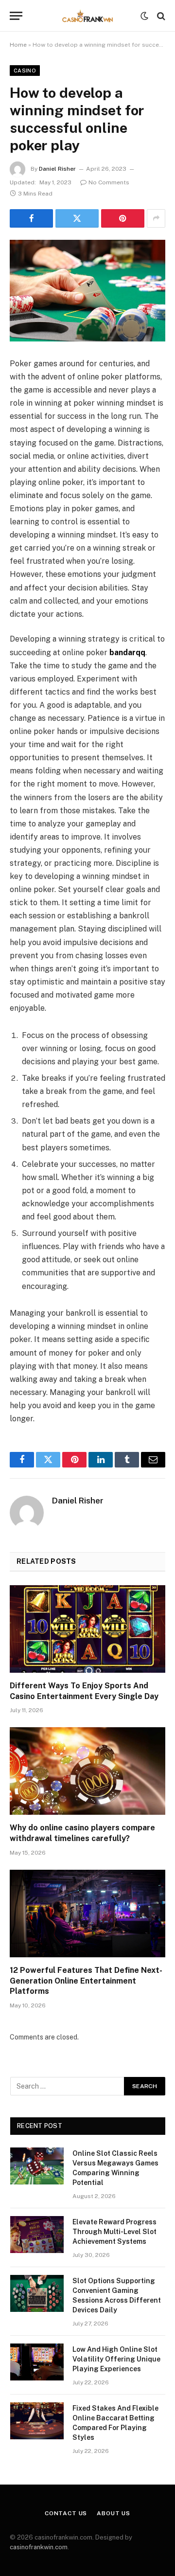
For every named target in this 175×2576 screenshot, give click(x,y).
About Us (114, 2513)
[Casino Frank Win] (87, 16)
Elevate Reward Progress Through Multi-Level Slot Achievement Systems (114, 2232)
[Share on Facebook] (31, 218)
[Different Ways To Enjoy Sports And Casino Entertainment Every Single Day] (87, 1629)
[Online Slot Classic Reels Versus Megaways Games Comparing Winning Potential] (37, 2166)
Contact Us (66, 2513)
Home (18, 45)
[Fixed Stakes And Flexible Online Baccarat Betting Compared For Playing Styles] (37, 2421)
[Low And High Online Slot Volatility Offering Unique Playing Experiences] (37, 2362)
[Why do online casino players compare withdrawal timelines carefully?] (87, 1771)
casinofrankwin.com (39, 2547)
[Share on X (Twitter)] (77, 218)
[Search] (160, 16)
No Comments (109, 182)
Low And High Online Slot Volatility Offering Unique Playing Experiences (116, 2359)
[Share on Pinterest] (123, 218)
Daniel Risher (57, 169)
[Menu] (16, 16)
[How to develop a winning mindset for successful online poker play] (87, 291)
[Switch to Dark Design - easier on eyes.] (144, 16)
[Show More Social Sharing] (156, 218)
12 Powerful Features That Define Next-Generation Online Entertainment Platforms (86, 1981)
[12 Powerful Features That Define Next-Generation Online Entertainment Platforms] (87, 1914)
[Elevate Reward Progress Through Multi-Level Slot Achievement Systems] (37, 2235)
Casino (25, 71)
